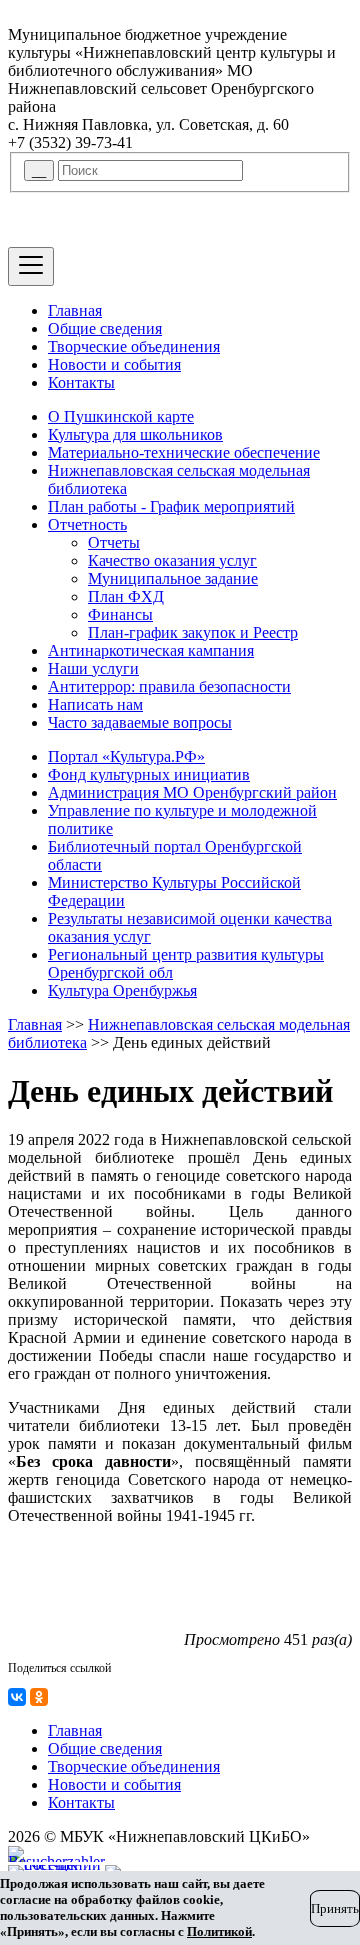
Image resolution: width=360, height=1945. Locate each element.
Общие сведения (105, 328)
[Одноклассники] (39, 1697)
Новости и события (114, 364)
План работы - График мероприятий (171, 506)
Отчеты (114, 542)
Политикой (219, 1931)
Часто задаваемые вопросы (140, 722)
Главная (75, 310)
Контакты (81, 382)
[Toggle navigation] (31, 266)
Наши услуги (93, 668)
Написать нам (95, 704)
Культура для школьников (135, 434)
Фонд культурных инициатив (149, 774)
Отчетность (87, 524)
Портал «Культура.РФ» (126, 756)
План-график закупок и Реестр (193, 632)
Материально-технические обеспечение (184, 452)
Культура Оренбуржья (122, 990)
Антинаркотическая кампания (151, 650)
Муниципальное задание (173, 578)
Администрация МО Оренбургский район (192, 792)
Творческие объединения (134, 346)
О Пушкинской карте (121, 416)
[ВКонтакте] (17, 1697)
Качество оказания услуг (172, 560)
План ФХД (126, 596)
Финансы (120, 614)
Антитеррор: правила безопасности (169, 686)
